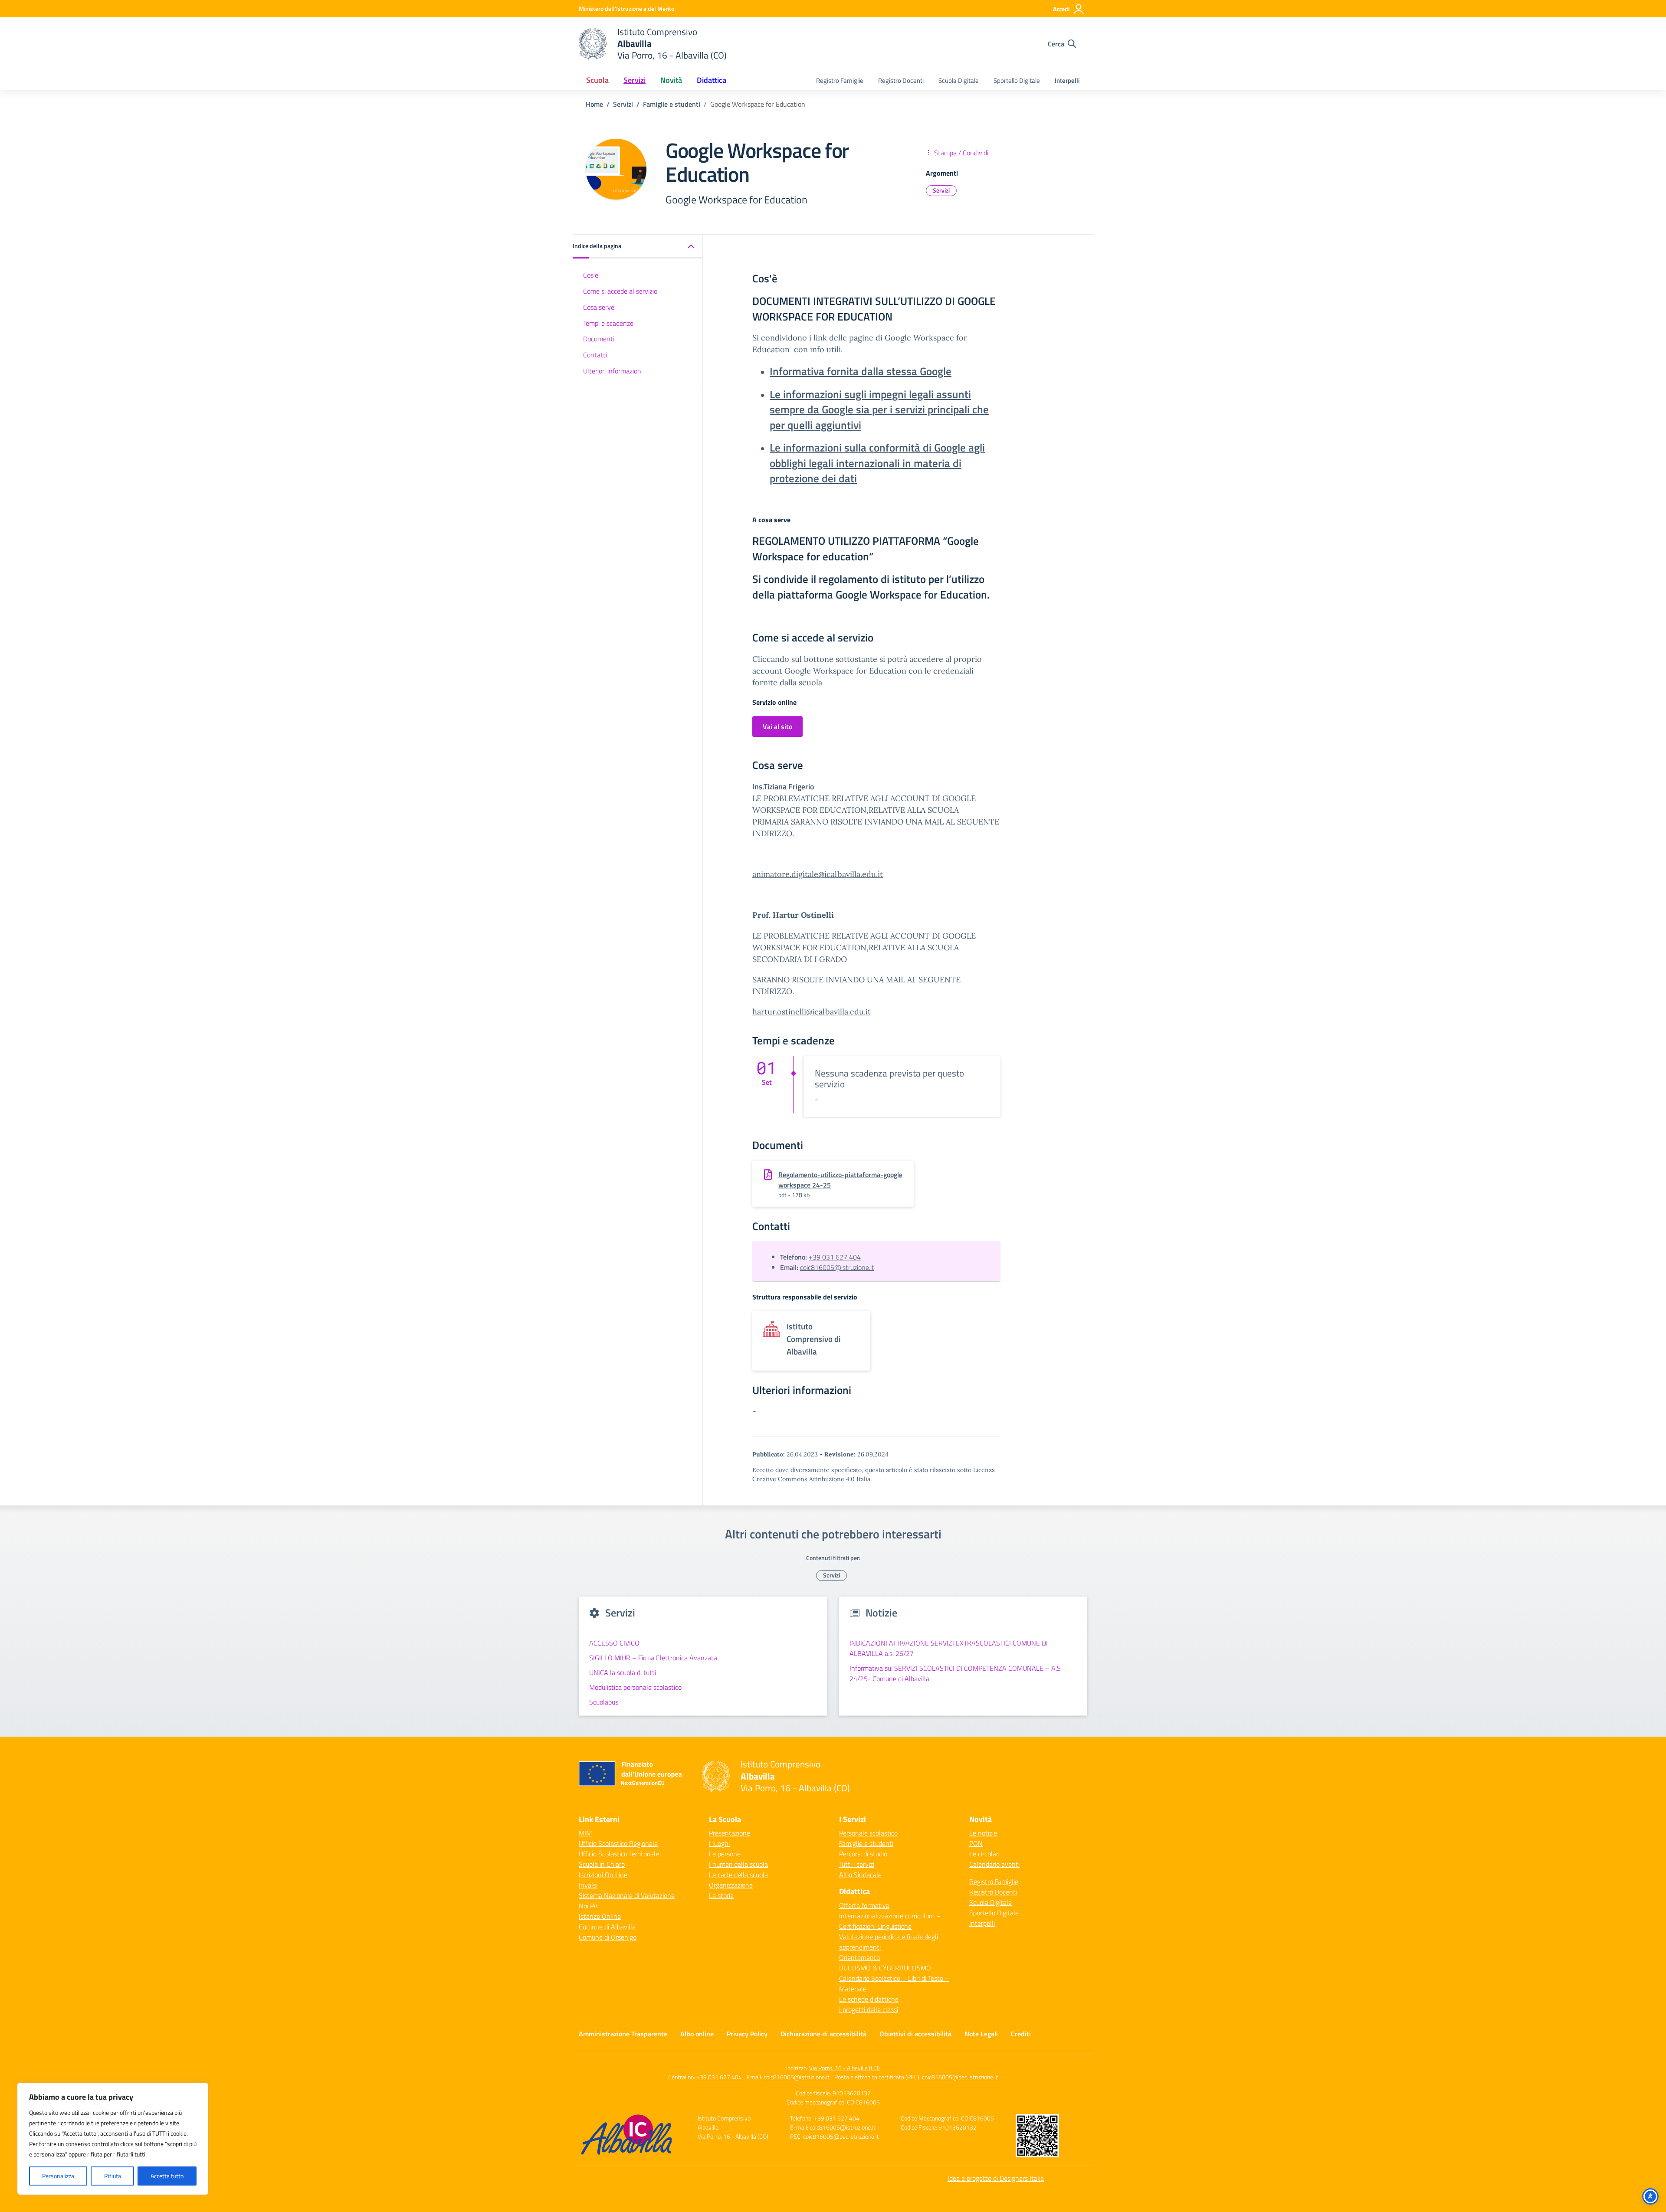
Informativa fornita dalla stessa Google (861, 371)
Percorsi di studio (863, 1854)
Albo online (697, 2034)
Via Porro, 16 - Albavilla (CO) (844, 2068)
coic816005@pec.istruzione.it (960, 2077)
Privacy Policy (747, 2034)
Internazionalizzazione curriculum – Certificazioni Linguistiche (890, 1921)
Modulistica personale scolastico (635, 1687)
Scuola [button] (597, 80)
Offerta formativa (864, 1905)
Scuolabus (604, 1702)
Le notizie (983, 1833)
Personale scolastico (868, 1833)
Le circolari (984, 1854)
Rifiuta (113, 2176)
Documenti (599, 339)
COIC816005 (863, 2102)
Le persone (725, 1854)
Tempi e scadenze (608, 323)
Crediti (1021, 2034)
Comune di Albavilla (607, 1927)
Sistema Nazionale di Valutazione (627, 1895)
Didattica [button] (712, 80)
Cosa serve (599, 307)
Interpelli (1067, 80)
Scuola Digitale (959, 80)
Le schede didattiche (869, 1999)
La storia (721, 1895)
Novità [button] (671, 80)
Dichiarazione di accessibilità (823, 2034)
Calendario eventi (994, 1864)
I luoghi (719, 1843)
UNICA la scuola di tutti (623, 1672)
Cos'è (591, 275)
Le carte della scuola (738, 1875)
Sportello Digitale (1017, 80)
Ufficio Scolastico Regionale (618, 1843)
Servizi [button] (635, 80)
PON (976, 1843)
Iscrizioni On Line (603, 1875)
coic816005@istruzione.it (837, 1267)
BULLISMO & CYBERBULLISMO (885, 1968)
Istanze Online (600, 1916)
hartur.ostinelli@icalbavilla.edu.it (812, 1012)
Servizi (941, 190)
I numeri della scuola (738, 1864)
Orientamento (859, 1957)
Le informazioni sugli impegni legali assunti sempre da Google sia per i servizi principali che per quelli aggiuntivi (879, 410)
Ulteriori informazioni (613, 370)
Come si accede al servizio (620, 291)
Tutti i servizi (857, 1864)
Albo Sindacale (860, 1875)
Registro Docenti (901, 80)
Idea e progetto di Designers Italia (996, 2178)
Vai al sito (777, 726)
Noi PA (588, 1906)
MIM (585, 1833)
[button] (638, 247)
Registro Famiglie (840, 80)
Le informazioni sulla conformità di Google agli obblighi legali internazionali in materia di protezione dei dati (877, 463)
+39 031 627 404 (835, 1257)
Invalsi (588, 1885)
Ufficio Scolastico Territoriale (619, 1854)
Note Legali (981, 2034)
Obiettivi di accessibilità (915, 2034)
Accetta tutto (167, 2176)
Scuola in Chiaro (602, 1864)
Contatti (595, 355)
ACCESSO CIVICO (614, 1643)
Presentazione (730, 1833)
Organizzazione (731, 1885)
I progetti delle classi (869, 2009)
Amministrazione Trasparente (623, 2034)
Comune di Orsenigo (608, 1937)
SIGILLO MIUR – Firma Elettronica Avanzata (653, 1658)
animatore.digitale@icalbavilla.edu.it (818, 874)
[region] (113, 2139)
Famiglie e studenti (866, 1843)
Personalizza (58, 2176)
